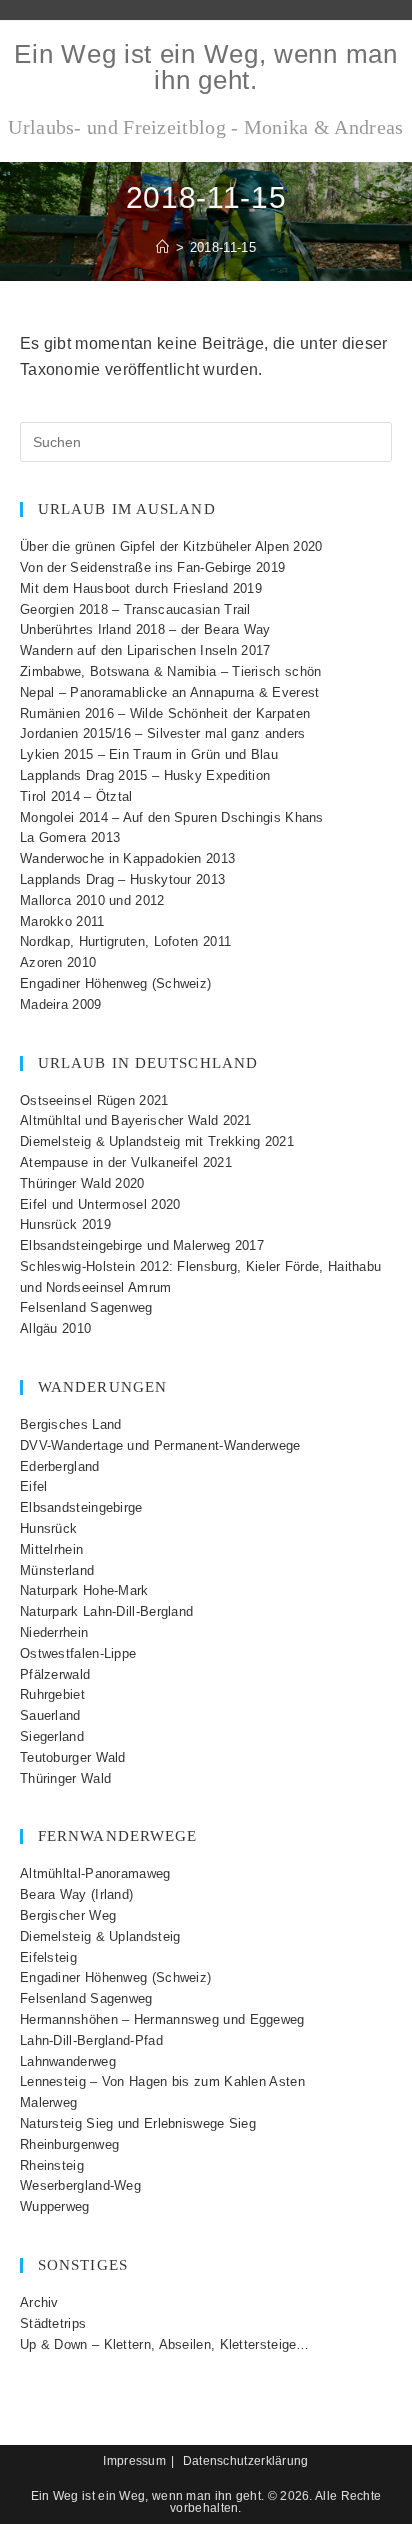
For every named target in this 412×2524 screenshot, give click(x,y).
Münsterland (57, 1570)
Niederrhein (54, 1632)
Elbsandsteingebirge (81, 1507)
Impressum (134, 2461)
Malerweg (48, 2102)
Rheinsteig (52, 2165)
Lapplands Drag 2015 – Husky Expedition (145, 775)
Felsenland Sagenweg (86, 1307)
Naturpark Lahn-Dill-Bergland (106, 1611)
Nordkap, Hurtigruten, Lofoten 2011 (125, 941)
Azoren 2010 (58, 962)
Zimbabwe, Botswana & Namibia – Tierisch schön (171, 671)
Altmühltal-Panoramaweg (95, 1873)
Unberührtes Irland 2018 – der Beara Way (145, 629)
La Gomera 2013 (70, 837)
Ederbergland (60, 1466)
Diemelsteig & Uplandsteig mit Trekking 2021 (157, 1141)
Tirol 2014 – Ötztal (76, 796)
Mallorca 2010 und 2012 (92, 900)
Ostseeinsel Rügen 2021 (94, 1100)
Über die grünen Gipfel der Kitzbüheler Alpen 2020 (171, 546)
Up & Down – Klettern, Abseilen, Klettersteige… (165, 2344)
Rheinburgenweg (69, 2144)
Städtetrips (53, 2323)
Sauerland (50, 1715)
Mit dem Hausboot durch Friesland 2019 (141, 588)
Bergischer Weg (68, 1915)
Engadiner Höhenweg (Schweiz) (115, 983)
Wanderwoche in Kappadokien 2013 (127, 858)
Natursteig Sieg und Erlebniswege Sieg (138, 2123)
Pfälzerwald (55, 1674)
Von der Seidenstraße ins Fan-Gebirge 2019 (152, 567)
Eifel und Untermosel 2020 (100, 1204)
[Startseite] (162, 247)
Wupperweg (55, 2206)
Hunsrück (48, 1528)
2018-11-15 (223, 247)
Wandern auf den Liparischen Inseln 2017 (145, 650)
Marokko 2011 (62, 921)
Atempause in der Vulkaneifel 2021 (126, 1162)
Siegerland (52, 1736)
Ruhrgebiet (52, 1694)
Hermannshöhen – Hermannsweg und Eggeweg (162, 2019)
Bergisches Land (71, 1424)
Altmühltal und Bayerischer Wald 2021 (136, 1120)
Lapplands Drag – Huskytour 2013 (122, 879)
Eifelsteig (48, 1957)
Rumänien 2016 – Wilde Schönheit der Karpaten (165, 713)
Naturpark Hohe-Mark (84, 1590)
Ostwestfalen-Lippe (78, 1653)
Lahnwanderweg (68, 2061)
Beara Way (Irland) (76, 1894)
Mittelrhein (51, 1549)
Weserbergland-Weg (80, 2185)
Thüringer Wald (65, 1778)
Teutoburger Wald (73, 1757)
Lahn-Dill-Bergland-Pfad (91, 2040)
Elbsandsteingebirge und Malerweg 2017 (142, 1245)
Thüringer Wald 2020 (82, 1183)
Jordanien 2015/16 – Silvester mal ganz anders (163, 733)
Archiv (39, 2302)
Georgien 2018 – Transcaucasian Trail (135, 609)
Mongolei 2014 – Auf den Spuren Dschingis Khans (172, 817)
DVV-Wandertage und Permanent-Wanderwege (160, 1445)
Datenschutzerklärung (246, 2461)
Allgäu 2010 (55, 1328)
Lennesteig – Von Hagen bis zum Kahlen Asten (162, 2081)
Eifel (34, 1486)
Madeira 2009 (61, 1004)
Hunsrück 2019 (65, 1224)
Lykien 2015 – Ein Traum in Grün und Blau (149, 754)
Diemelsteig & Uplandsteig (100, 1936)
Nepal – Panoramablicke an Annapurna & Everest (170, 692)
